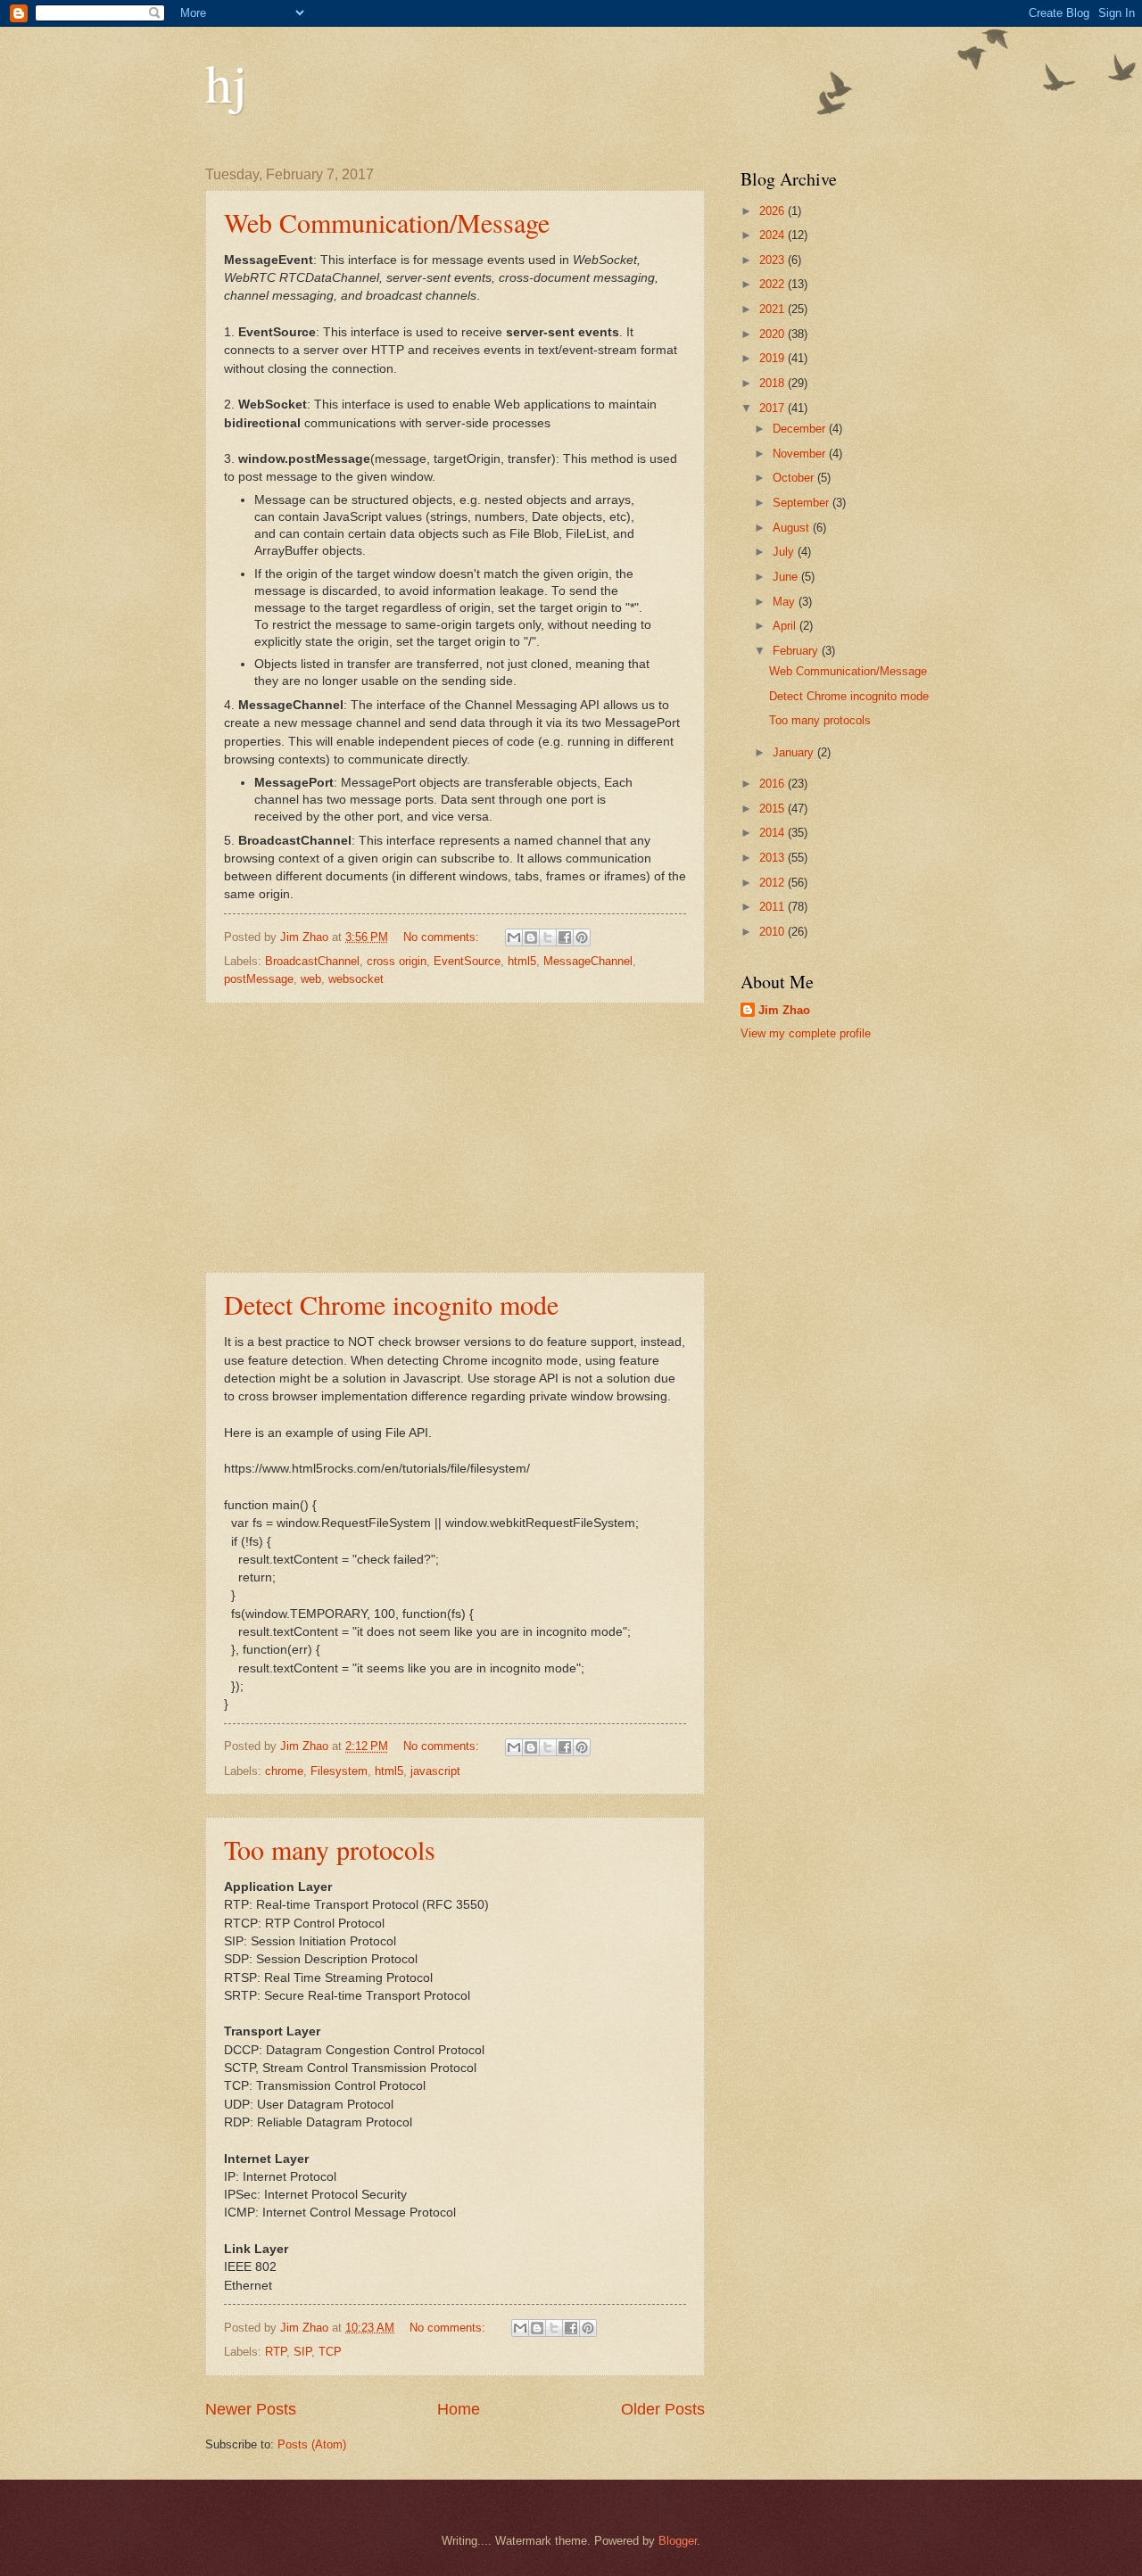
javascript (435, 1771)
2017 (774, 408)
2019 (774, 358)
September (803, 503)
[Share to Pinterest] (582, 937)
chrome (284, 1771)
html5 (522, 961)
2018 (774, 383)
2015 (774, 809)
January (795, 752)
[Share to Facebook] (565, 937)
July (785, 552)
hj (226, 82)
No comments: (443, 937)
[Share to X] (548, 937)
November (801, 454)
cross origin (397, 961)
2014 (774, 833)
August (793, 528)
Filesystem (339, 1771)
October (795, 478)
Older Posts (663, 2409)
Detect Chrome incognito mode (391, 1304)
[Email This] (514, 937)
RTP (276, 2352)
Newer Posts (251, 2409)
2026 (774, 211)
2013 (774, 858)
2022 (774, 284)
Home (459, 2409)
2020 (774, 334)
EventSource (467, 961)
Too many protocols (330, 1849)
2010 (774, 932)
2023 (774, 260)
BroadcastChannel (312, 961)
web (311, 979)
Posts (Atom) (312, 2444)
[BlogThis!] (531, 937)
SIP (302, 2352)
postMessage (259, 979)
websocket (356, 979)
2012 (774, 883)
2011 (774, 907)
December (801, 429)
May (786, 602)
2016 (774, 784)
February (797, 651)
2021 (774, 309)
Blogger (678, 2541)
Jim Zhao (784, 1010)
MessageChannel (588, 961)
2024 (774, 235)
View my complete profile (806, 1033)
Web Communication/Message (387, 222)
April (786, 626)
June (787, 577)
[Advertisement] (455, 1138)
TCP (330, 2352)
